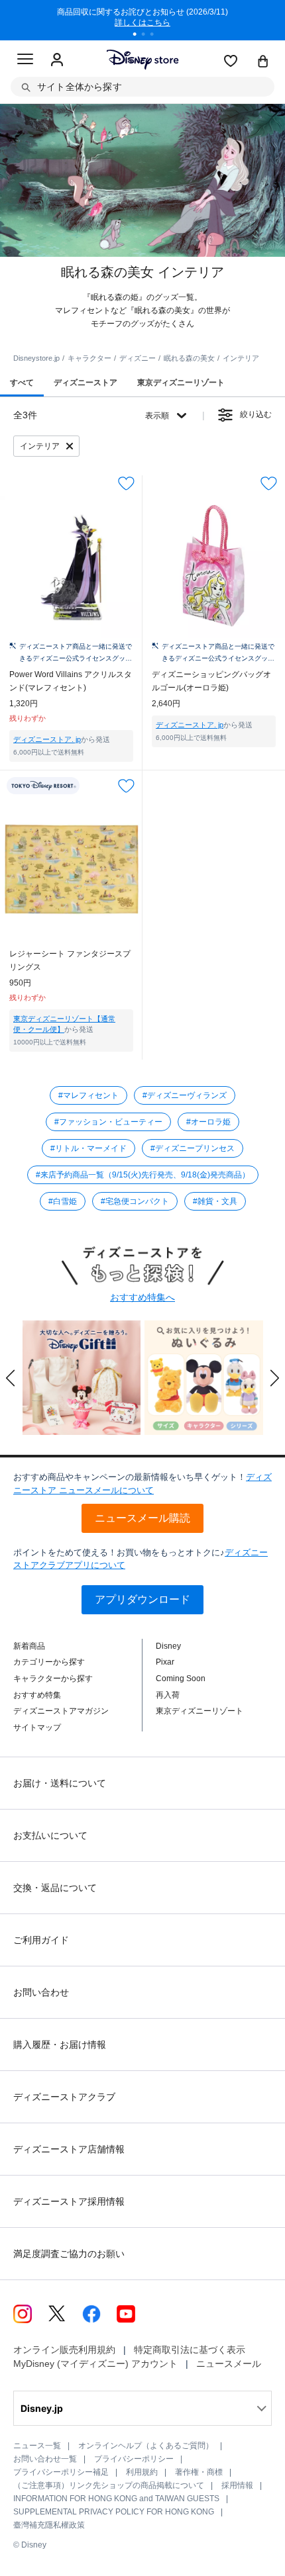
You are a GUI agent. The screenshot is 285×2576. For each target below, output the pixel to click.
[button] (11, 1378)
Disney (168, 1646)
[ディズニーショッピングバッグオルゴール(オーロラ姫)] (214, 567)
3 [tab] (156, 36)
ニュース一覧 (37, 2446)
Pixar (165, 1662)
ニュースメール (229, 2364)
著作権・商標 (199, 2472)
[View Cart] (263, 62)
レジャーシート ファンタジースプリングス (70, 960)
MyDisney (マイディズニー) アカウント (95, 2364)
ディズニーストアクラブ (64, 2097)
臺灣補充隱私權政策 (49, 2525)
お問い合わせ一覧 (45, 2459)
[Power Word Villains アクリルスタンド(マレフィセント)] (71, 567)
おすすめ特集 (37, 1695)
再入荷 (168, 1695)
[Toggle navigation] (25, 61)
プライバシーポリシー (134, 2459)
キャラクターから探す (53, 1679)
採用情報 (237, 2485)
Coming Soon (181, 1679)
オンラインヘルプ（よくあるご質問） (146, 2446)
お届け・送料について (60, 1783)
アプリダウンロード (142, 1599)
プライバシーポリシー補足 (61, 2472)
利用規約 (142, 2472)
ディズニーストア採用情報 (69, 2201)
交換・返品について (55, 1888)
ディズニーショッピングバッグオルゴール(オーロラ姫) (211, 681)
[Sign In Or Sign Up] (57, 60)
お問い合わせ (41, 1992)
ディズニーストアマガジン (61, 1711)
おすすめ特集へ (142, 1297)
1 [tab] (139, 36)
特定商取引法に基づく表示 (190, 2350)
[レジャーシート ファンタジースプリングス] (71, 869)
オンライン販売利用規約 (64, 2350)
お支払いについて (50, 1835)
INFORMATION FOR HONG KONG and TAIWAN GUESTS (116, 2499)
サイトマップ (37, 1727)
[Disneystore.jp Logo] (143, 59)
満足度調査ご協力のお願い (69, 2254)
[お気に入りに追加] (126, 483)
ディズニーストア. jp (47, 739)
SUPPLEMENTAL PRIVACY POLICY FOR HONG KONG (114, 2512)
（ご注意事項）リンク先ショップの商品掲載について (109, 2485)
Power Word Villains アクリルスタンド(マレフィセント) (71, 681)
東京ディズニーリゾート (199, 1711)
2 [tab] (148, 36)
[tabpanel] (142, 20)
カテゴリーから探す (49, 1662)
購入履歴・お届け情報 (60, 2045)
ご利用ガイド (41, 1940)
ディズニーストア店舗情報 (69, 2149)
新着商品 (29, 1646)
